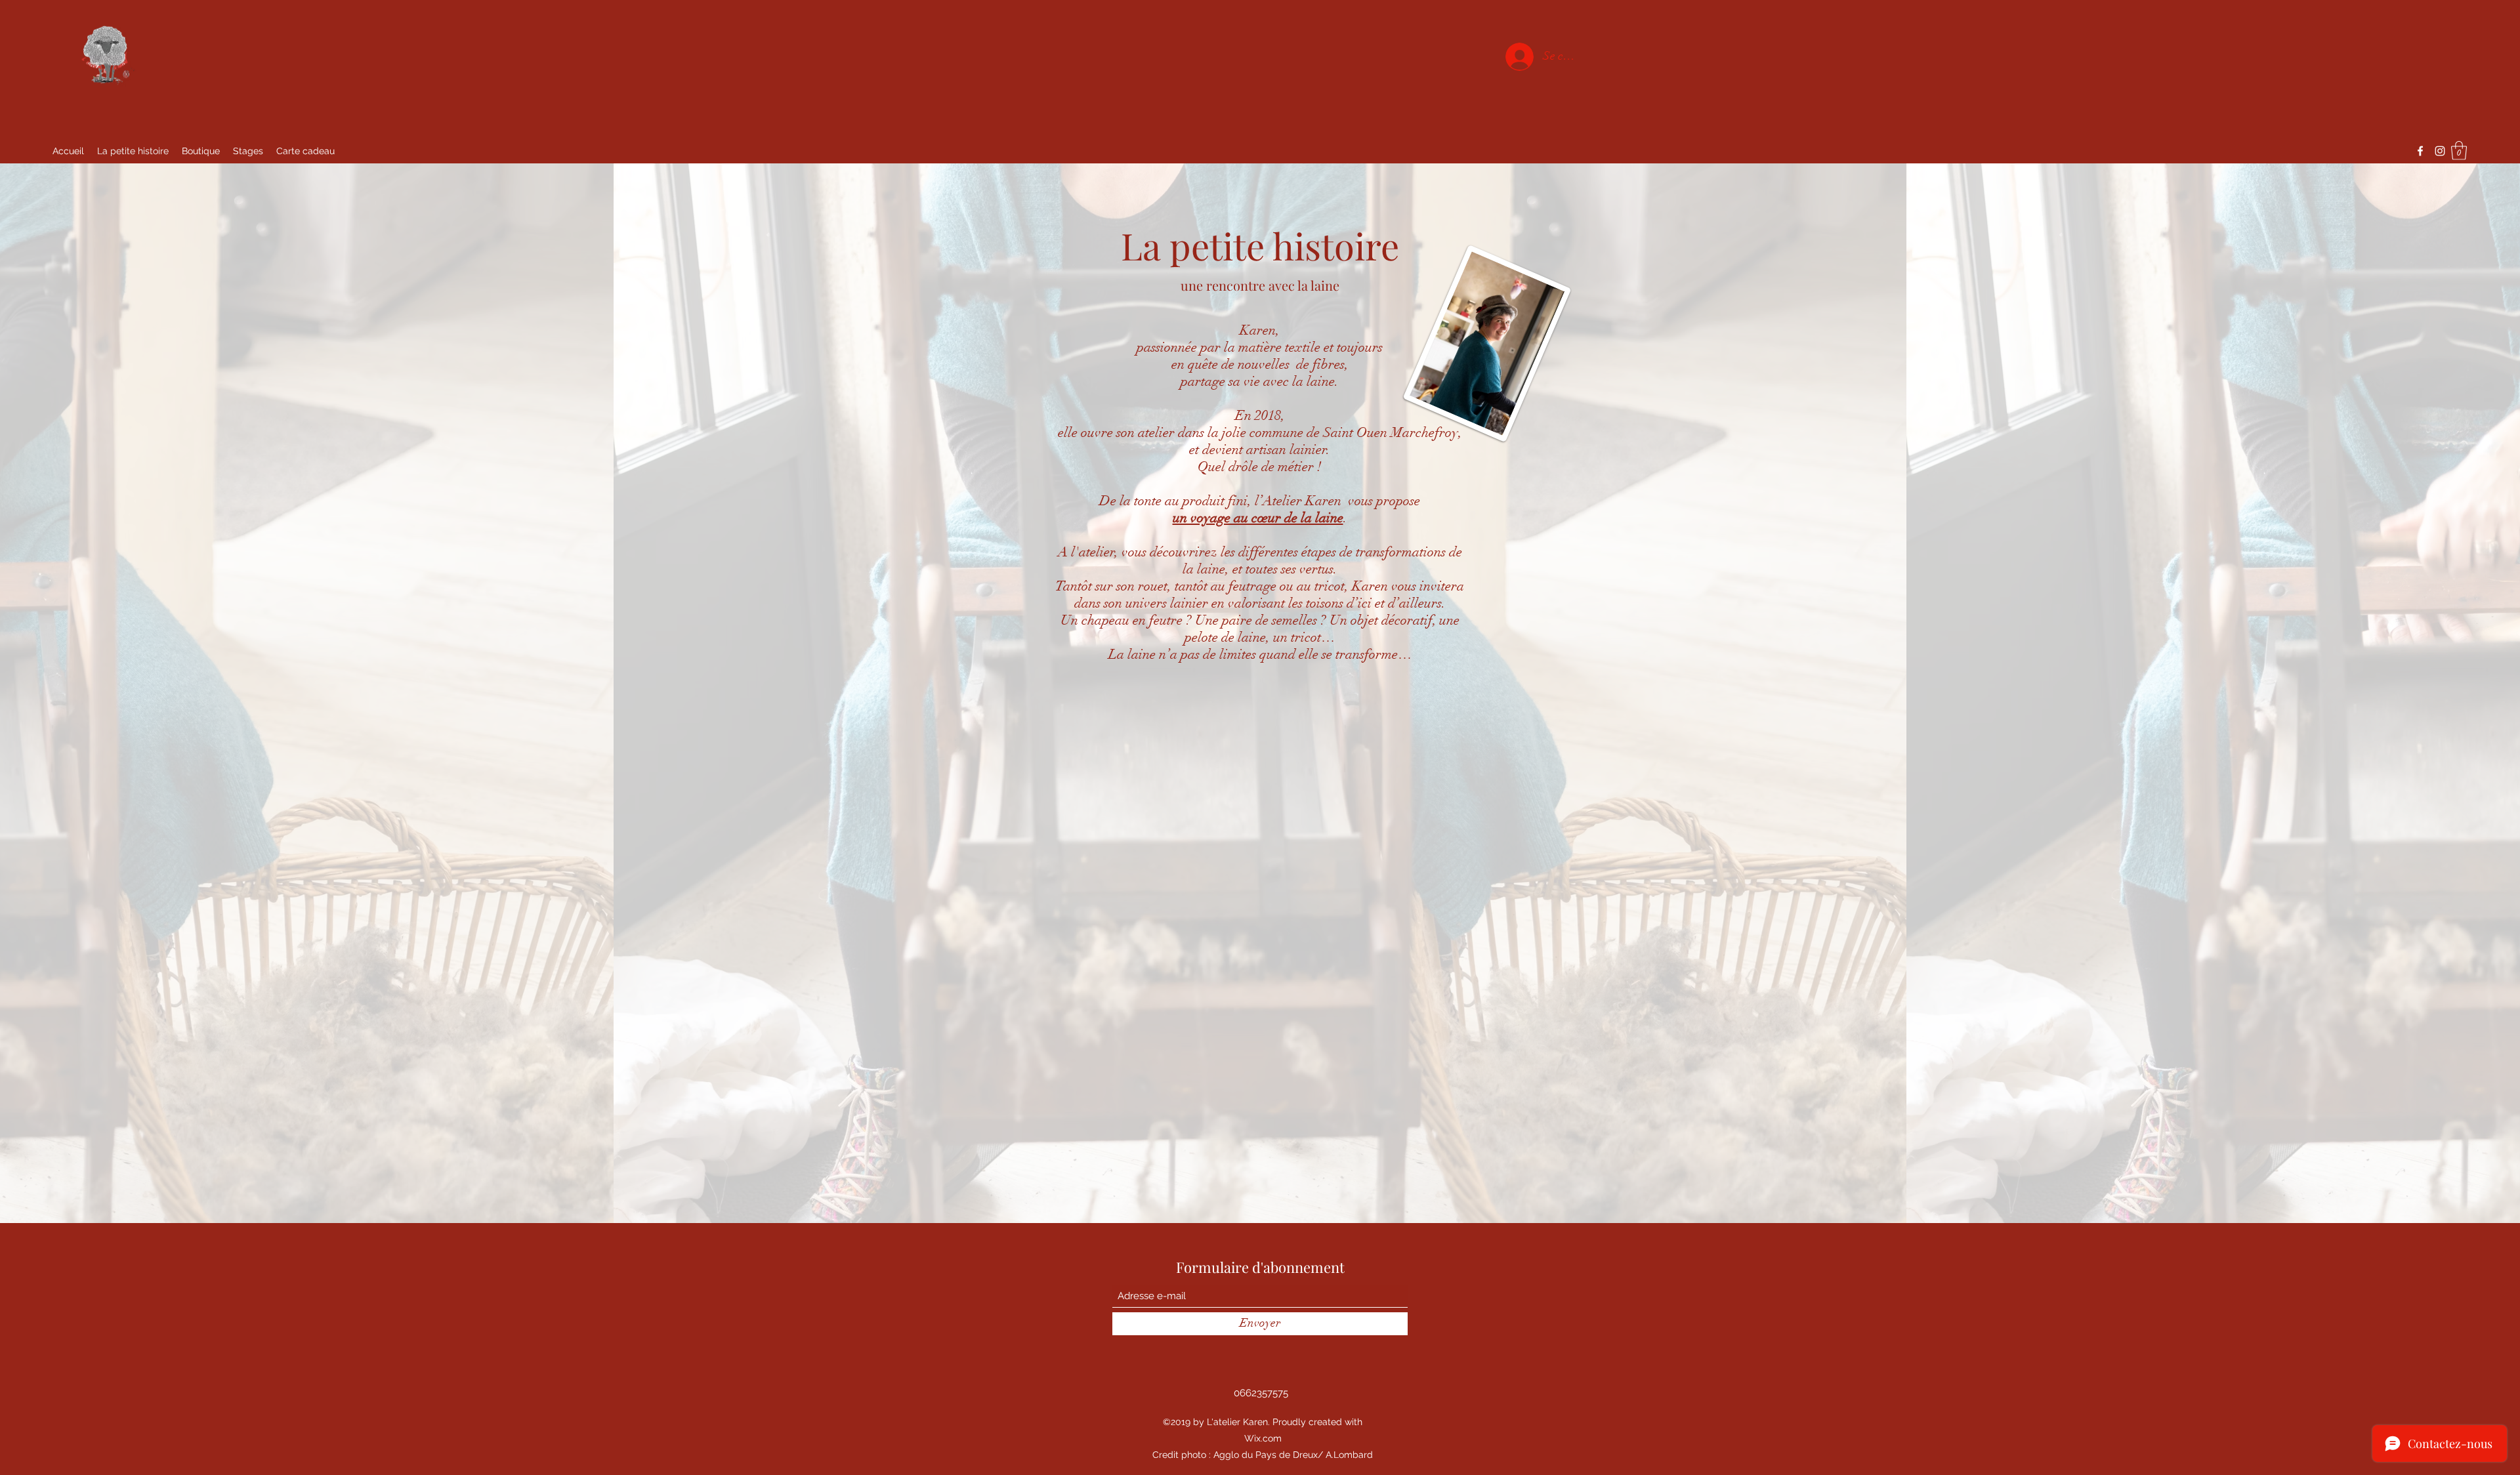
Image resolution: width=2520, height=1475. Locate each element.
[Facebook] (2420, 151)
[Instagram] (2440, 151)
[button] (2459, 151)
